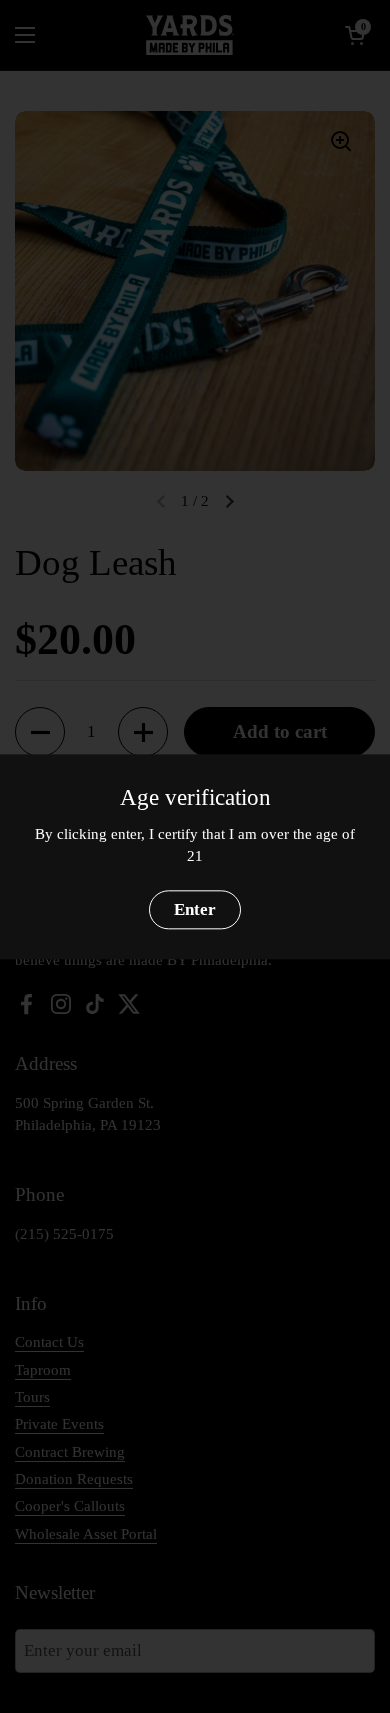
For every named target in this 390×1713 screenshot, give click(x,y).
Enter (195, 909)
